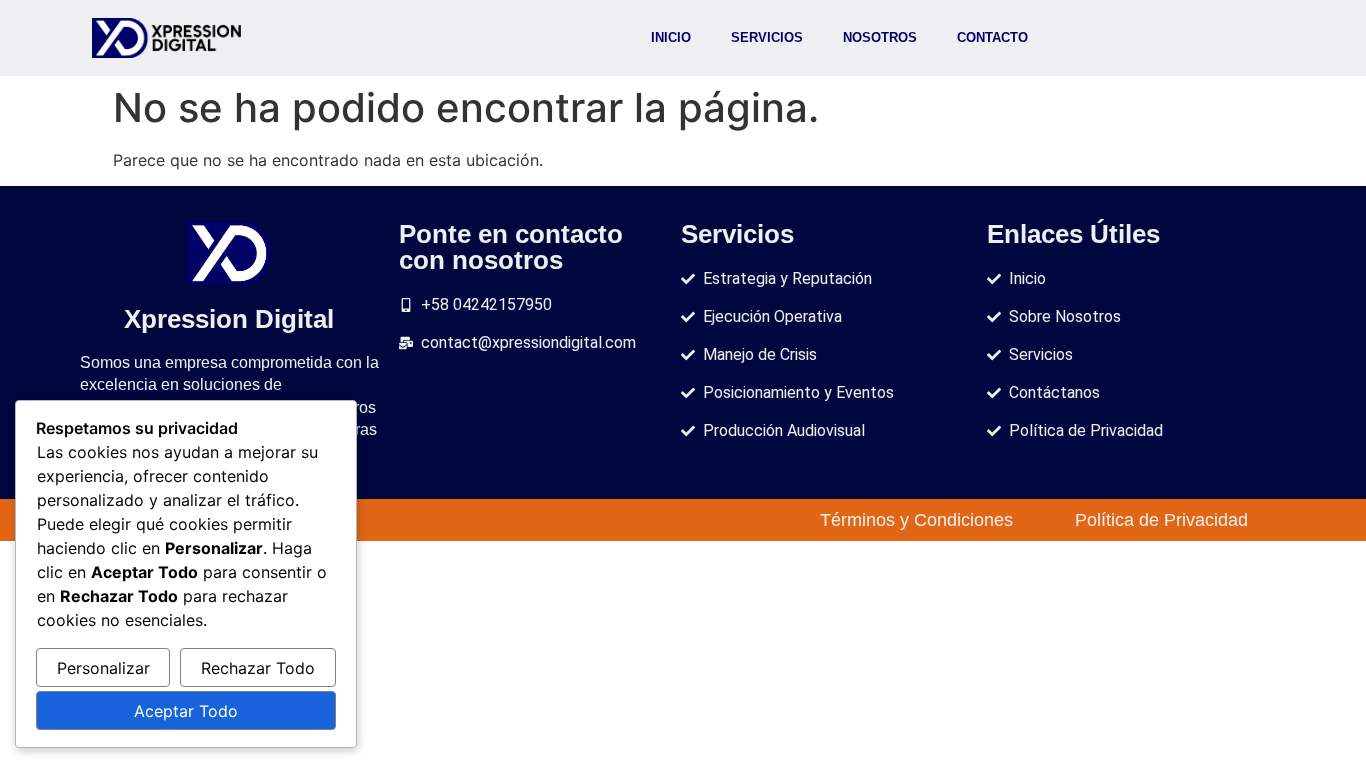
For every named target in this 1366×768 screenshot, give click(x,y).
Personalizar (103, 668)
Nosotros (880, 37)
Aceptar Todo (186, 711)
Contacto (992, 37)
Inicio (671, 37)
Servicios (767, 37)
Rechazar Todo (258, 668)
